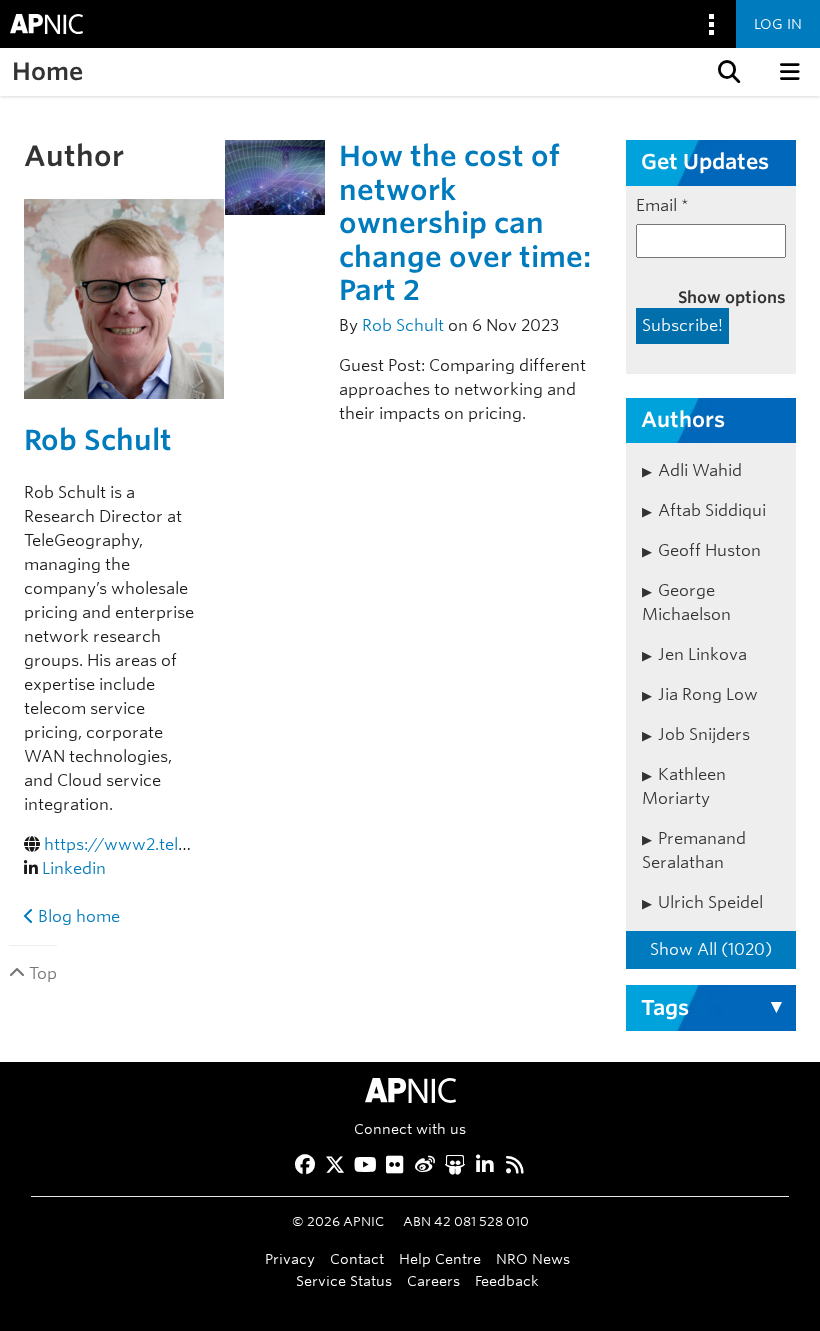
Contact (357, 1258)
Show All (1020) (711, 949)
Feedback (507, 1280)
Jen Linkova (702, 654)
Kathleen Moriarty (684, 786)
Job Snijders (704, 734)
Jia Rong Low (708, 694)
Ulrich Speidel (710, 902)
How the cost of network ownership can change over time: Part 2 (465, 223)
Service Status (344, 1280)
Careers (433, 1280)
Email (662, 205)
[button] (727, 72)
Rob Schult (98, 440)
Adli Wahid (700, 470)
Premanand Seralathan (694, 850)
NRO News (533, 1258)
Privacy (290, 1258)
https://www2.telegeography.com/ (181, 844)
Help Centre (440, 1258)
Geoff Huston (709, 550)
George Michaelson (686, 602)
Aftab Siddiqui (712, 510)
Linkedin (74, 868)
